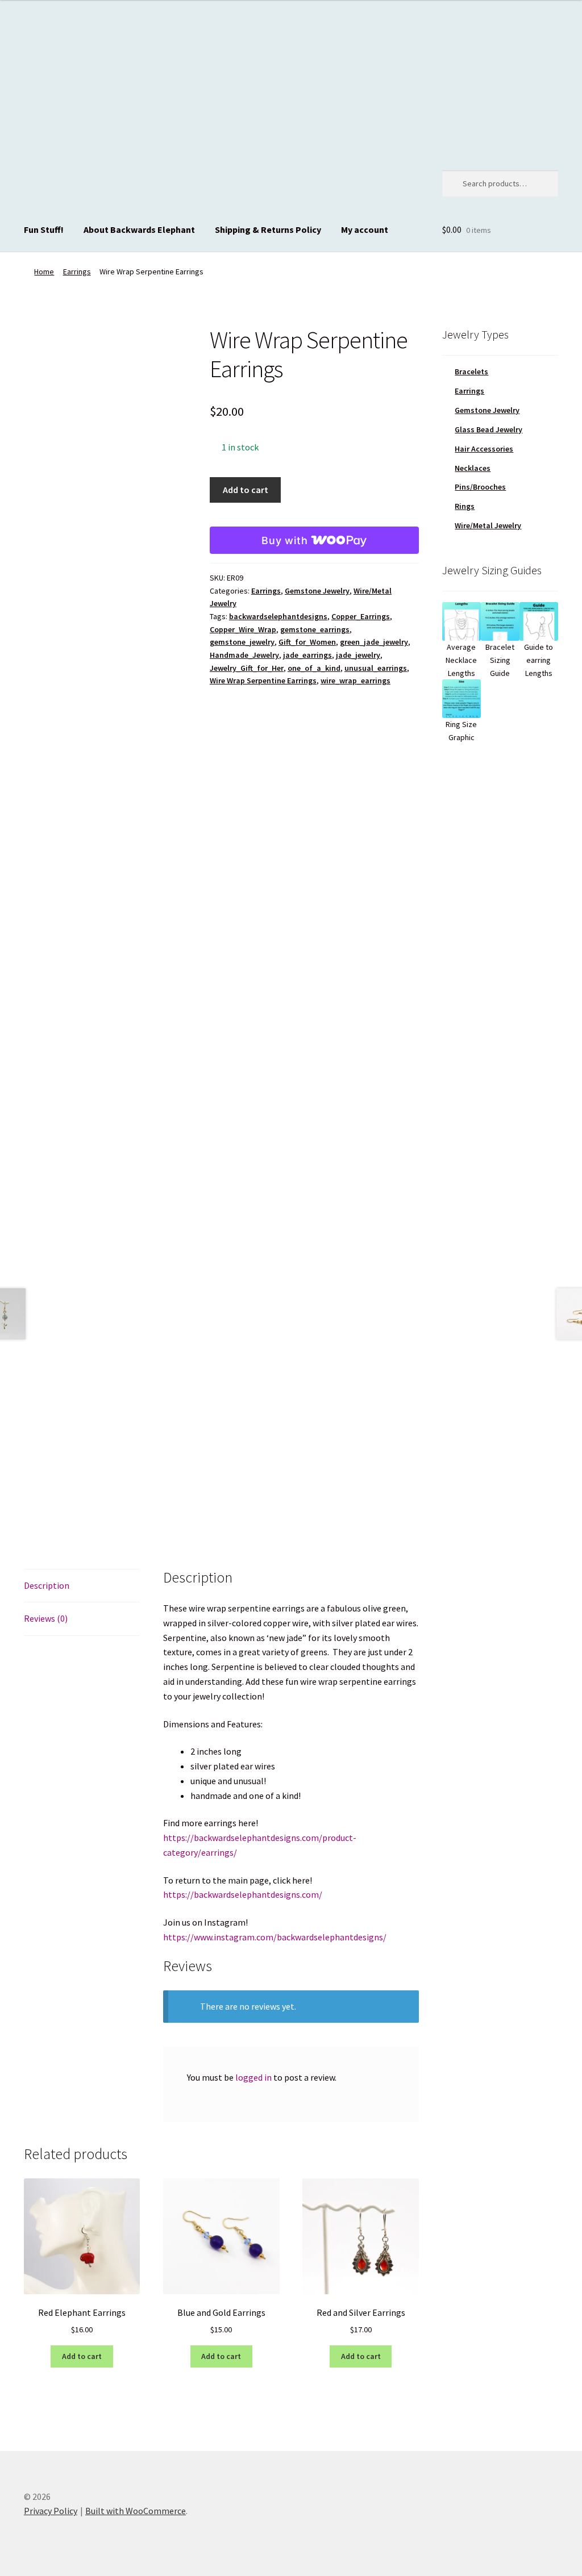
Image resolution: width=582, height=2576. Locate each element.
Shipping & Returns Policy (268, 229)
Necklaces (473, 468)
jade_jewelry (358, 655)
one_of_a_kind (314, 668)
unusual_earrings (376, 668)
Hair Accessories (484, 449)
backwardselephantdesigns (278, 616)
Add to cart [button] (82, 2356)
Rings (465, 506)
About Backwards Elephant (139, 229)
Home (44, 272)
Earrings (77, 272)
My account (365, 229)
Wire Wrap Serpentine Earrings (263, 680)
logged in (253, 2077)
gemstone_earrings (315, 629)
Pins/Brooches (480, 487)
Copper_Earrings (361, 616)
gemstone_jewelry (242, 642)
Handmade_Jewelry (244, 655)
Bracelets (471, 371)
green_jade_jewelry (374, 642)
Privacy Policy (51, 2511)
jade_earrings (307, 655)
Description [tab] (47, 1585)
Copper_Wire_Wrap (243, 629)
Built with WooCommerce (136, 2511)
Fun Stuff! (44, 229)
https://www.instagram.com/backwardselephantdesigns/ (275, 1937)
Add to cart (246, 490)
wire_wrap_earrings (356, 680)
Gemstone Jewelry (317, 591)
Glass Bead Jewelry (489, 429)
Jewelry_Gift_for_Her (247, 668)
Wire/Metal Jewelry (488, 525)
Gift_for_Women (307, 642)
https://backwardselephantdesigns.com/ (243, 1894)
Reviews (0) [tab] (46, 1618)
